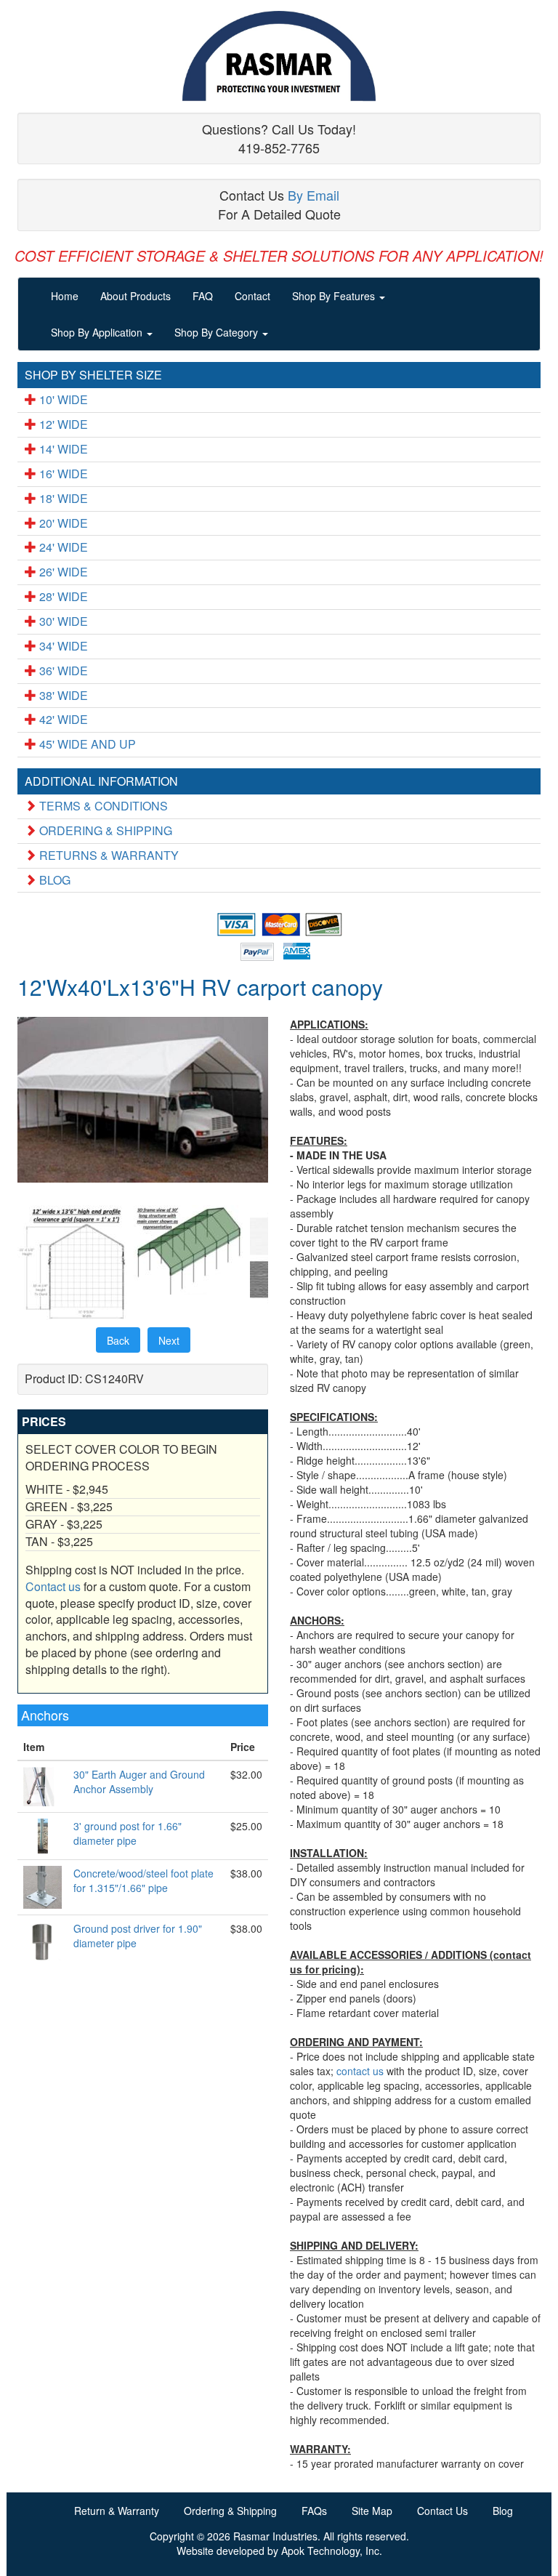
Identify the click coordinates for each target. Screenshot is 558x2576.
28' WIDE (62, 596)
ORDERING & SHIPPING (104, 830)
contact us (360, 2071)
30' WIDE (62, 621)
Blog (503, 2511)
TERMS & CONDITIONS (102, 806)
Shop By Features (335, 296)
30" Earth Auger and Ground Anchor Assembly (139, 1782)
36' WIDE (62, 671)
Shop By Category (218, 332)
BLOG (53, 880)
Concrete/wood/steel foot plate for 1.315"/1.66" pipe (143, 1880)
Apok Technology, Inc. (332, 2551)
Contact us (53, 1586)
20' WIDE (62, 523)
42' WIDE (62, 719)
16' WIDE (62, 474)
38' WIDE (62, 695)
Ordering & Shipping (230, 2511)
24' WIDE (62, 547)
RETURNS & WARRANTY (108, 855)
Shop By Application (98, 332)
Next (169, 1340)
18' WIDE (62, 498)
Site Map (372, 2511)
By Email (314, 195)
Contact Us (442, 2511)
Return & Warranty (117, 2511)
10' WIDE (62, 399)
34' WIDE (62, 646)
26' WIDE (62, 572)
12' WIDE (62, 424)
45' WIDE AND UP (86, 744)
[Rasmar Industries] (279, 56)
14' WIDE (62, 449)
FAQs (314, 2511)
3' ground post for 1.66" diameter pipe (128, 1833)
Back (118, 1340)
